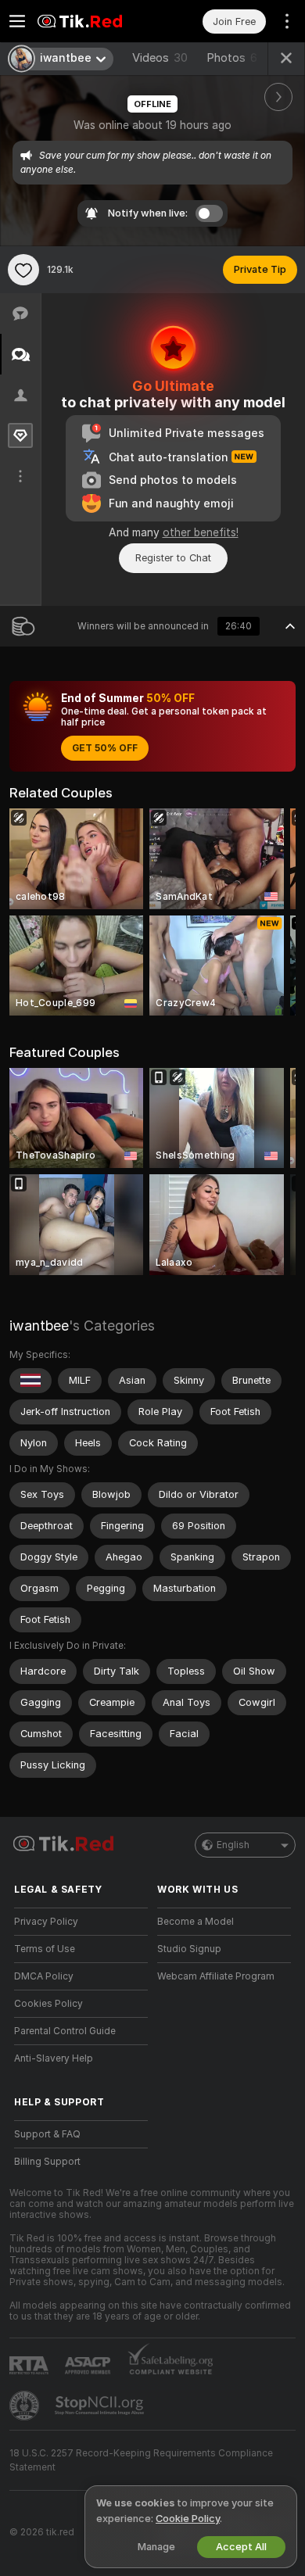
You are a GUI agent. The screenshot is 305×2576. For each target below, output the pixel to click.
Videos (160, 58)
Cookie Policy (188, 2519)
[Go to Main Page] (93, 21)
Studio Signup (189, 1949)
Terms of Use (45, 1949)
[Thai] (30, 1381)
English (233, 1845)
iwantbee (39, 1326)
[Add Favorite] (23, 270)
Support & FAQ (47, 2134)
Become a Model (196, 1922)
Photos (232, 58)
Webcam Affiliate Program (216, 1976)
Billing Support (47, 2162)
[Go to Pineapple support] (26, 2406)
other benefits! (201, 532)
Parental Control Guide (65, 2031)
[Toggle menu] (17, 21)
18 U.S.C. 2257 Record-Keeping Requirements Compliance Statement (141, 2460)
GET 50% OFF (105, 748)
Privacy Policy (46, 1922)
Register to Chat (173, 558)
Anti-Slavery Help (54, 2058)
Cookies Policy (48, 2004)
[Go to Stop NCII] (101, 2406)
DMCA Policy (44, 1976)
